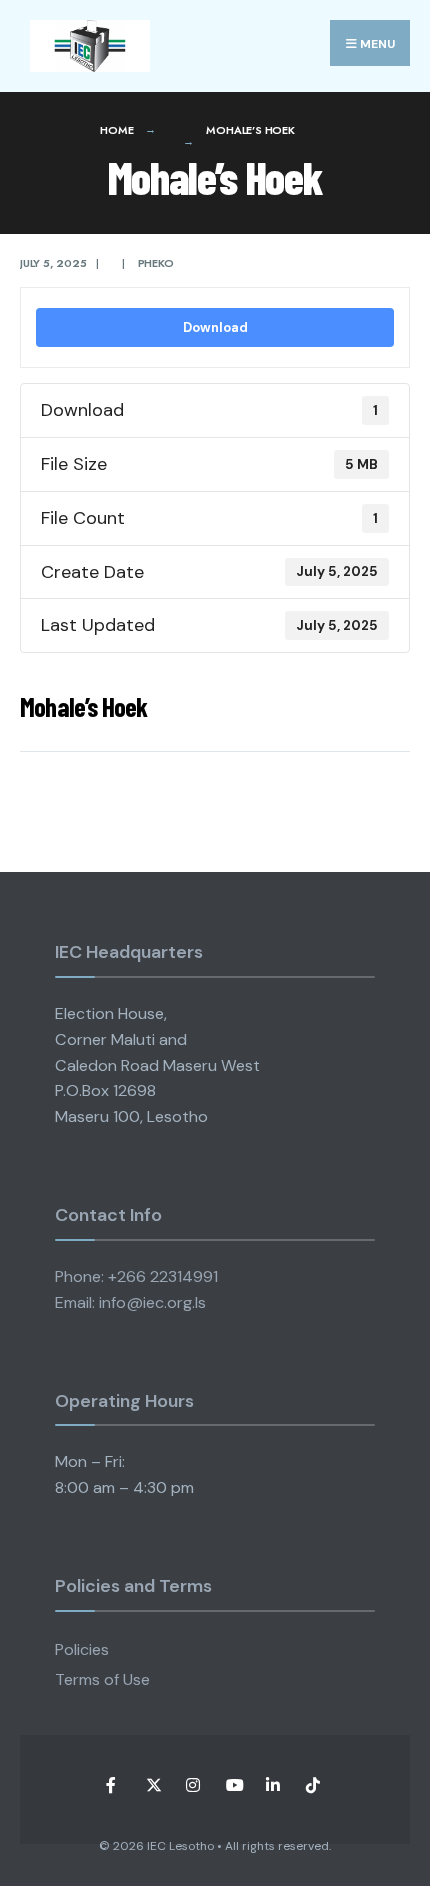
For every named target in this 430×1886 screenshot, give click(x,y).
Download (215, 327)
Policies (82, 1649)
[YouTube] (232, 1785)
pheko (156, 263)
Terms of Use (102, 1679)
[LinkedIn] (272, 1785)
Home (116, 130)
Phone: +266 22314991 (136, 1276)
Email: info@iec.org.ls (130, 1302)
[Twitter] (152, 1785)
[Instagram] (192, 1785)
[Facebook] (112, 1785)
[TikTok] (312, 1785)
